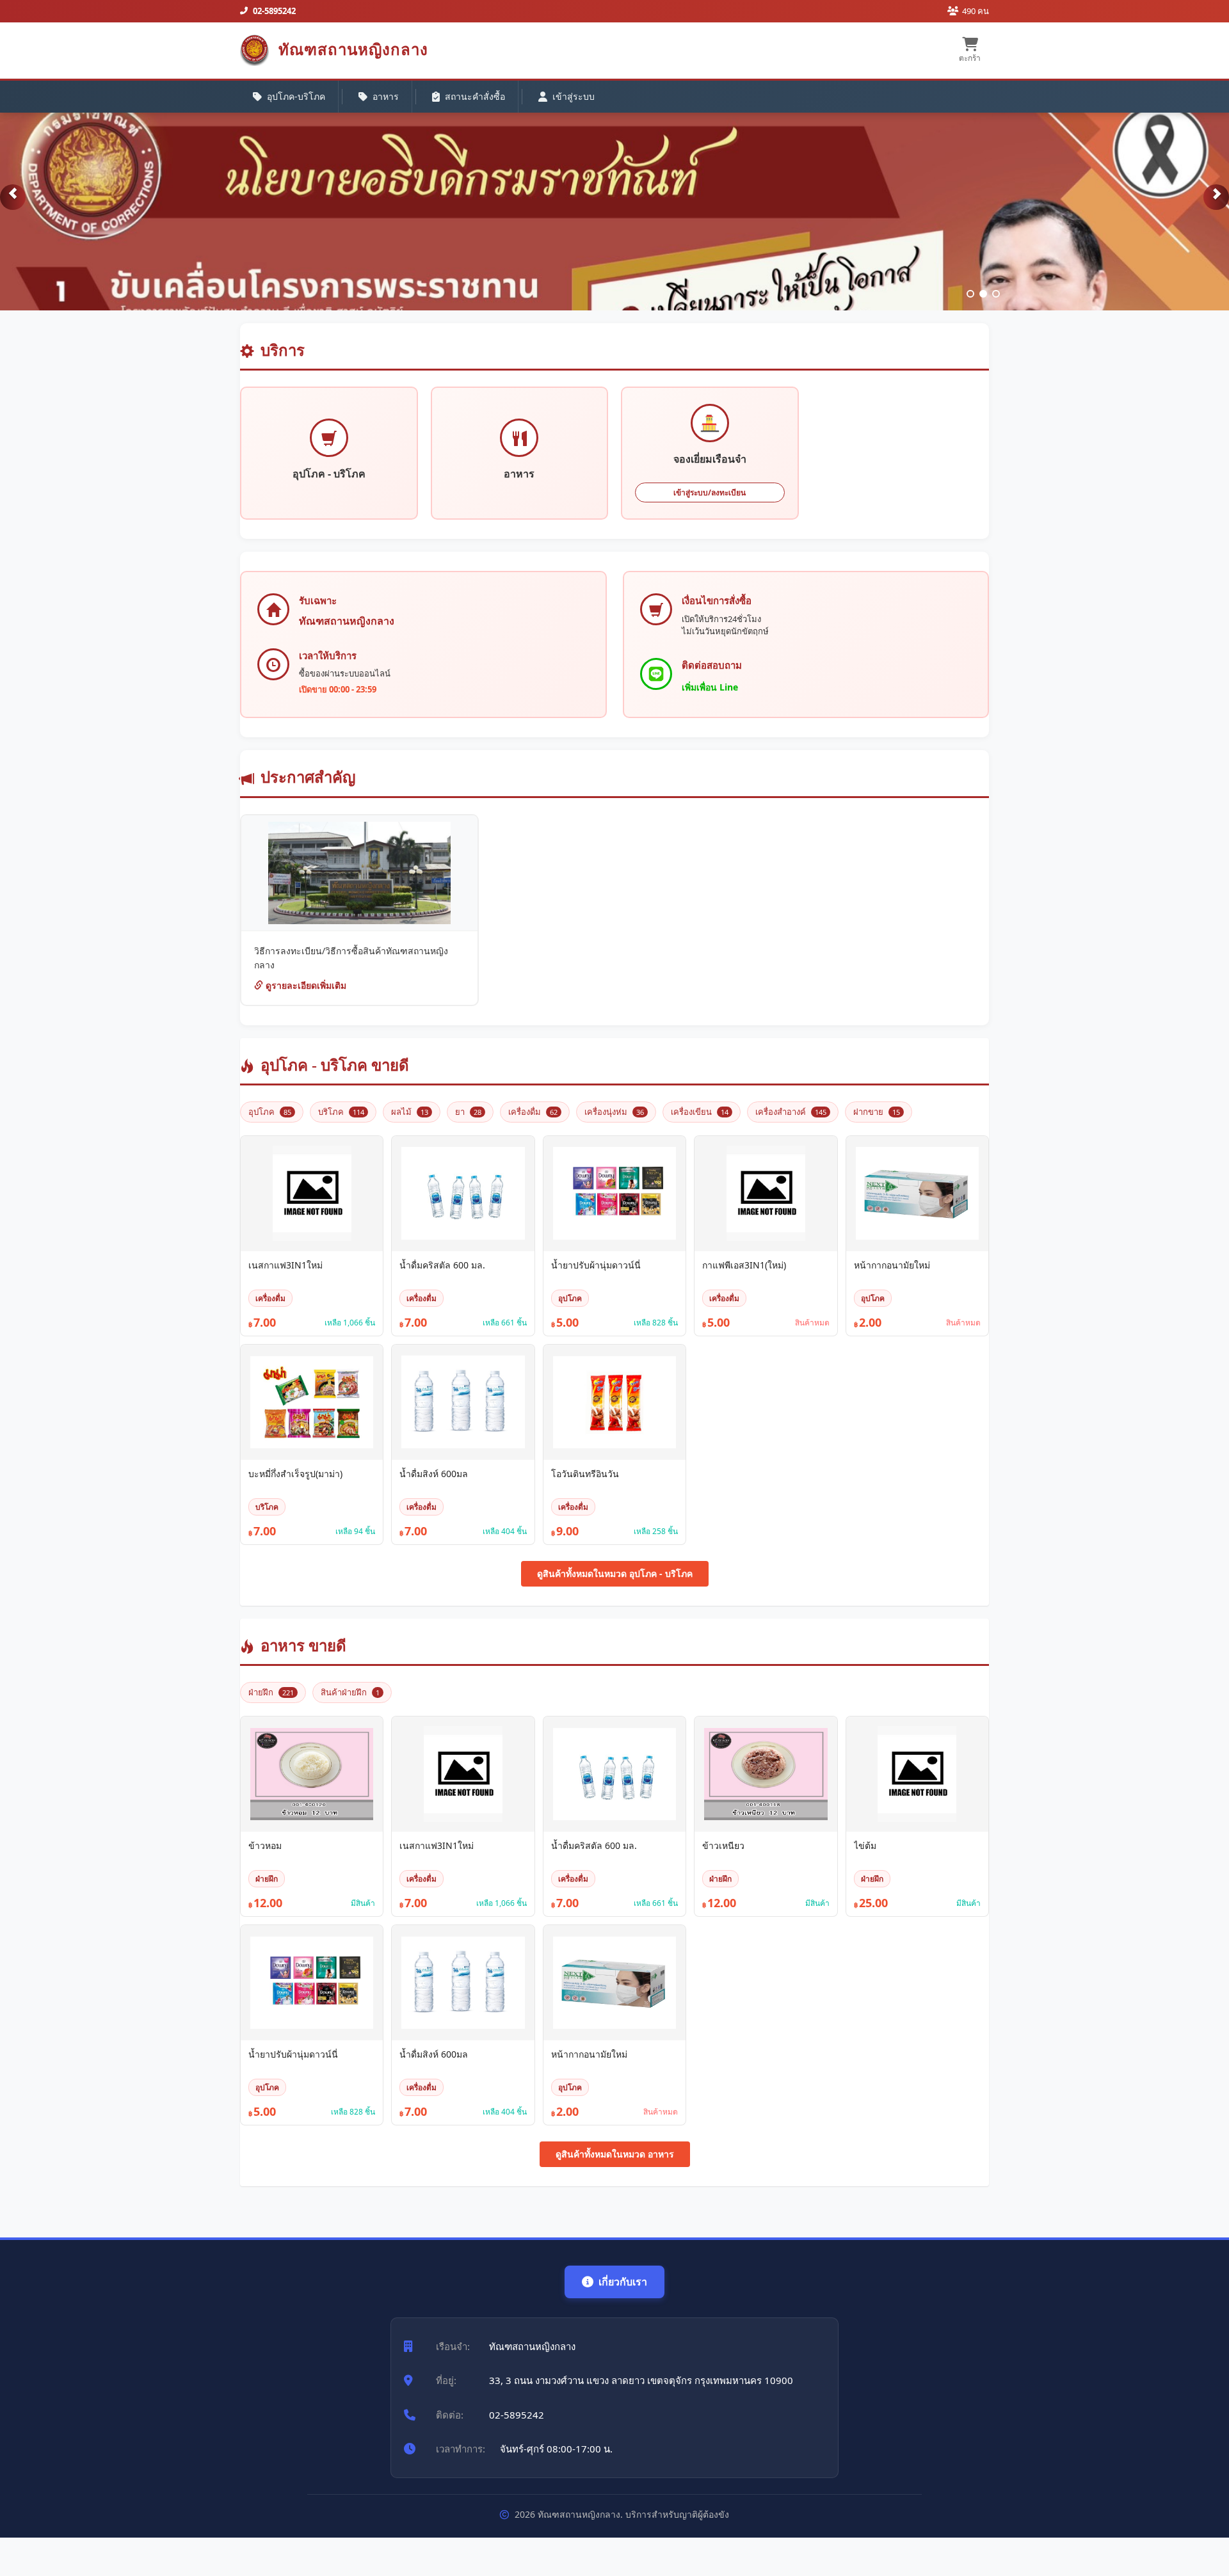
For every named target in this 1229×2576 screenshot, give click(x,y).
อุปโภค (270, 1112)
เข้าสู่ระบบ (574, 96)
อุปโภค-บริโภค (296, 96)
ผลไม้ (410, 1112)
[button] (13, 197)
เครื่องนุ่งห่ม (614, 1112)
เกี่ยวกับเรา (623, 2282)
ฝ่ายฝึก (271, 1692)
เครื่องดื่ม (533, 1112)
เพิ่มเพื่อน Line (710, 687)
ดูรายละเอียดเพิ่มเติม (305, 985)
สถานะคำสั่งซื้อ (475, 96)
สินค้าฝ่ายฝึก (350, 1692)
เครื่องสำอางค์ (791, 1112)
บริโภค (341, 1112)
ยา (468, 1112)
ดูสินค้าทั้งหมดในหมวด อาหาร (615, 2154)
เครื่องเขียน (700, 1112)
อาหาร (386, 96)
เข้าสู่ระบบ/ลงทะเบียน (710, 492)
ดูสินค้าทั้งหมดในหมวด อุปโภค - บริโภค (615, 1573)
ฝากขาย (877, 1112)
